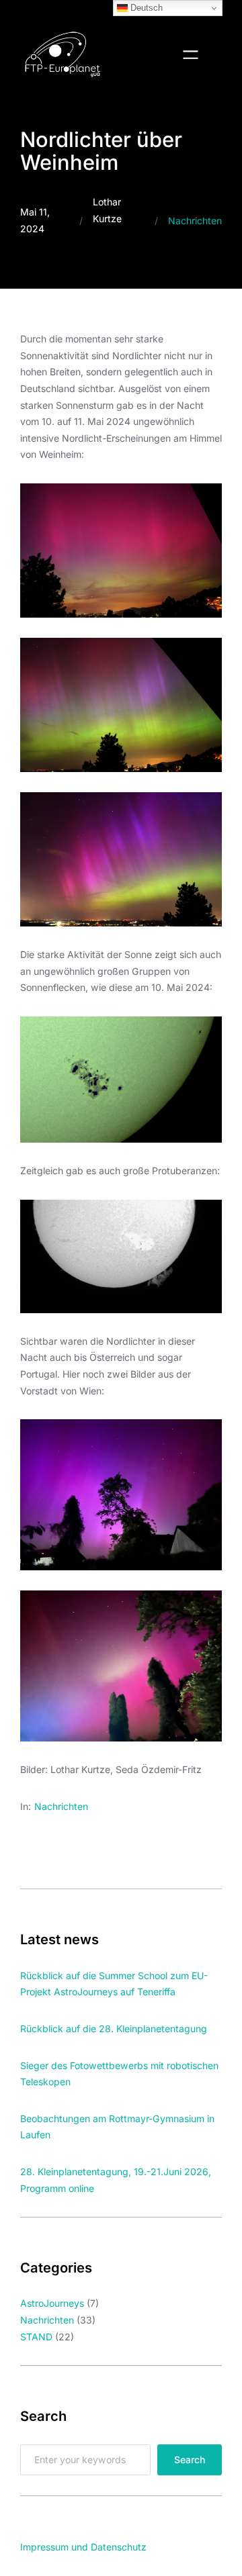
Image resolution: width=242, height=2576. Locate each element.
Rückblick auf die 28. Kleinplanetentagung (114, 2029)
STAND (36, 2337)
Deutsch (145, 8)
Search (190, 2460)
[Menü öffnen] (191, 55)
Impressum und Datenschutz (83, 2547)
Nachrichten (195, 221)
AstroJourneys (52, 2303)
